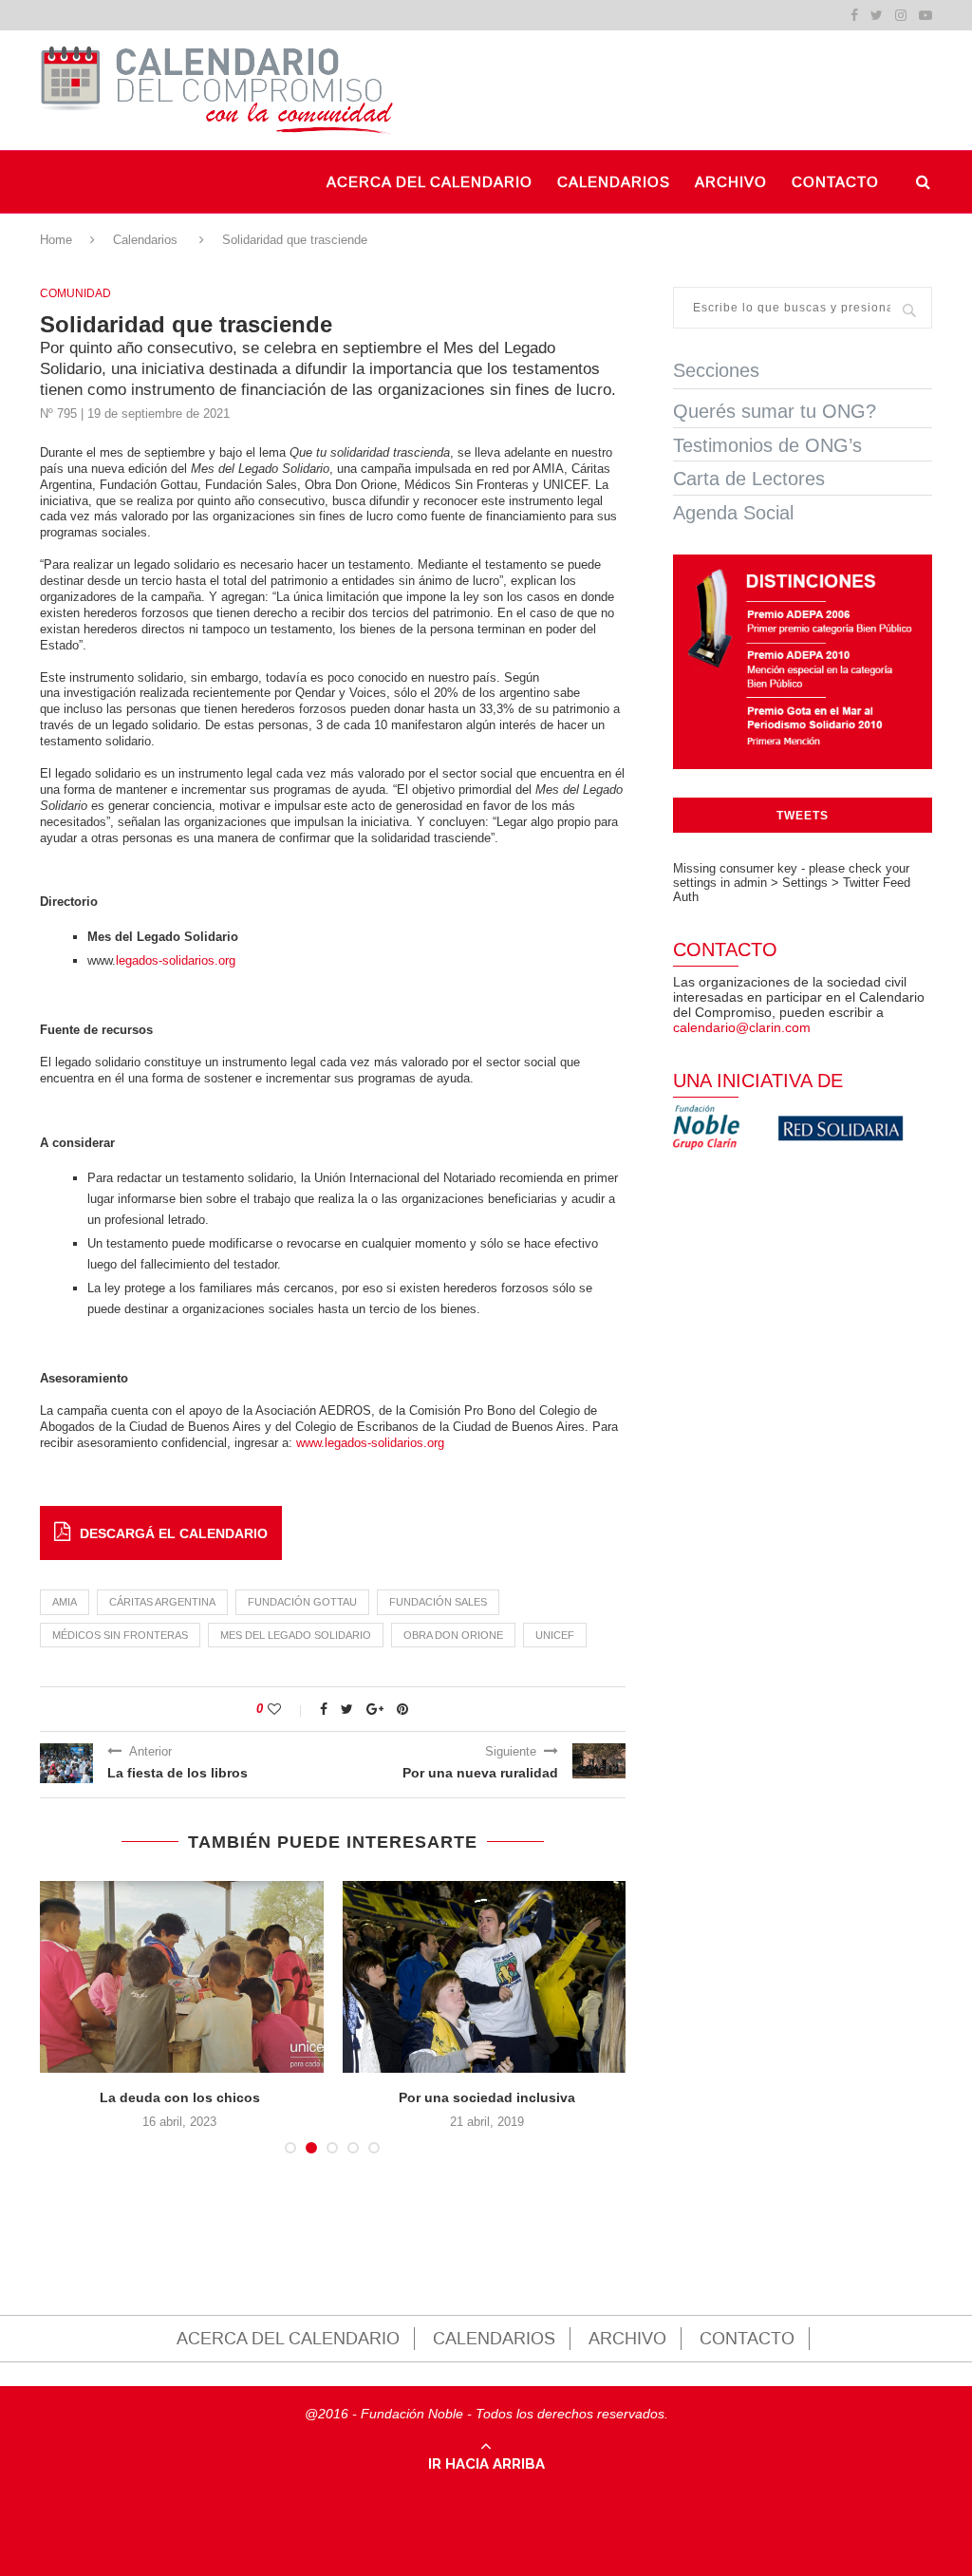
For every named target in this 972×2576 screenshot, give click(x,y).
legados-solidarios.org (176, 960)
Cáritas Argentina (162, 1602)
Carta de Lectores (749, 479)
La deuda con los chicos (180, 2097)
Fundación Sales (438, 1602)
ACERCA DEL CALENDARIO (430, 182)
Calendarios (145, 240)
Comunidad (75, 293)
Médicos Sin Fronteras (120, 1635)
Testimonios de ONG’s (767, 445)
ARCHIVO (731, 182)
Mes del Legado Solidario (296, 1635)
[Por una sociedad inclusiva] (487, 1977)
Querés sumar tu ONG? (775, 411)
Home (56, 240)
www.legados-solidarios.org (370, 1443)
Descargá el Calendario (174, 1533)
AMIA (65, 1602)
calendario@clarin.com (742, 1027)
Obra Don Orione (453, 1635)
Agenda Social (733, 513)
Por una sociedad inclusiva (487, 2097)
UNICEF (555, 1635)
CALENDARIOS (614, 182)
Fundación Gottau (302, 1602)
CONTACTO (835, 182)
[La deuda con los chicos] (179, 1977)
